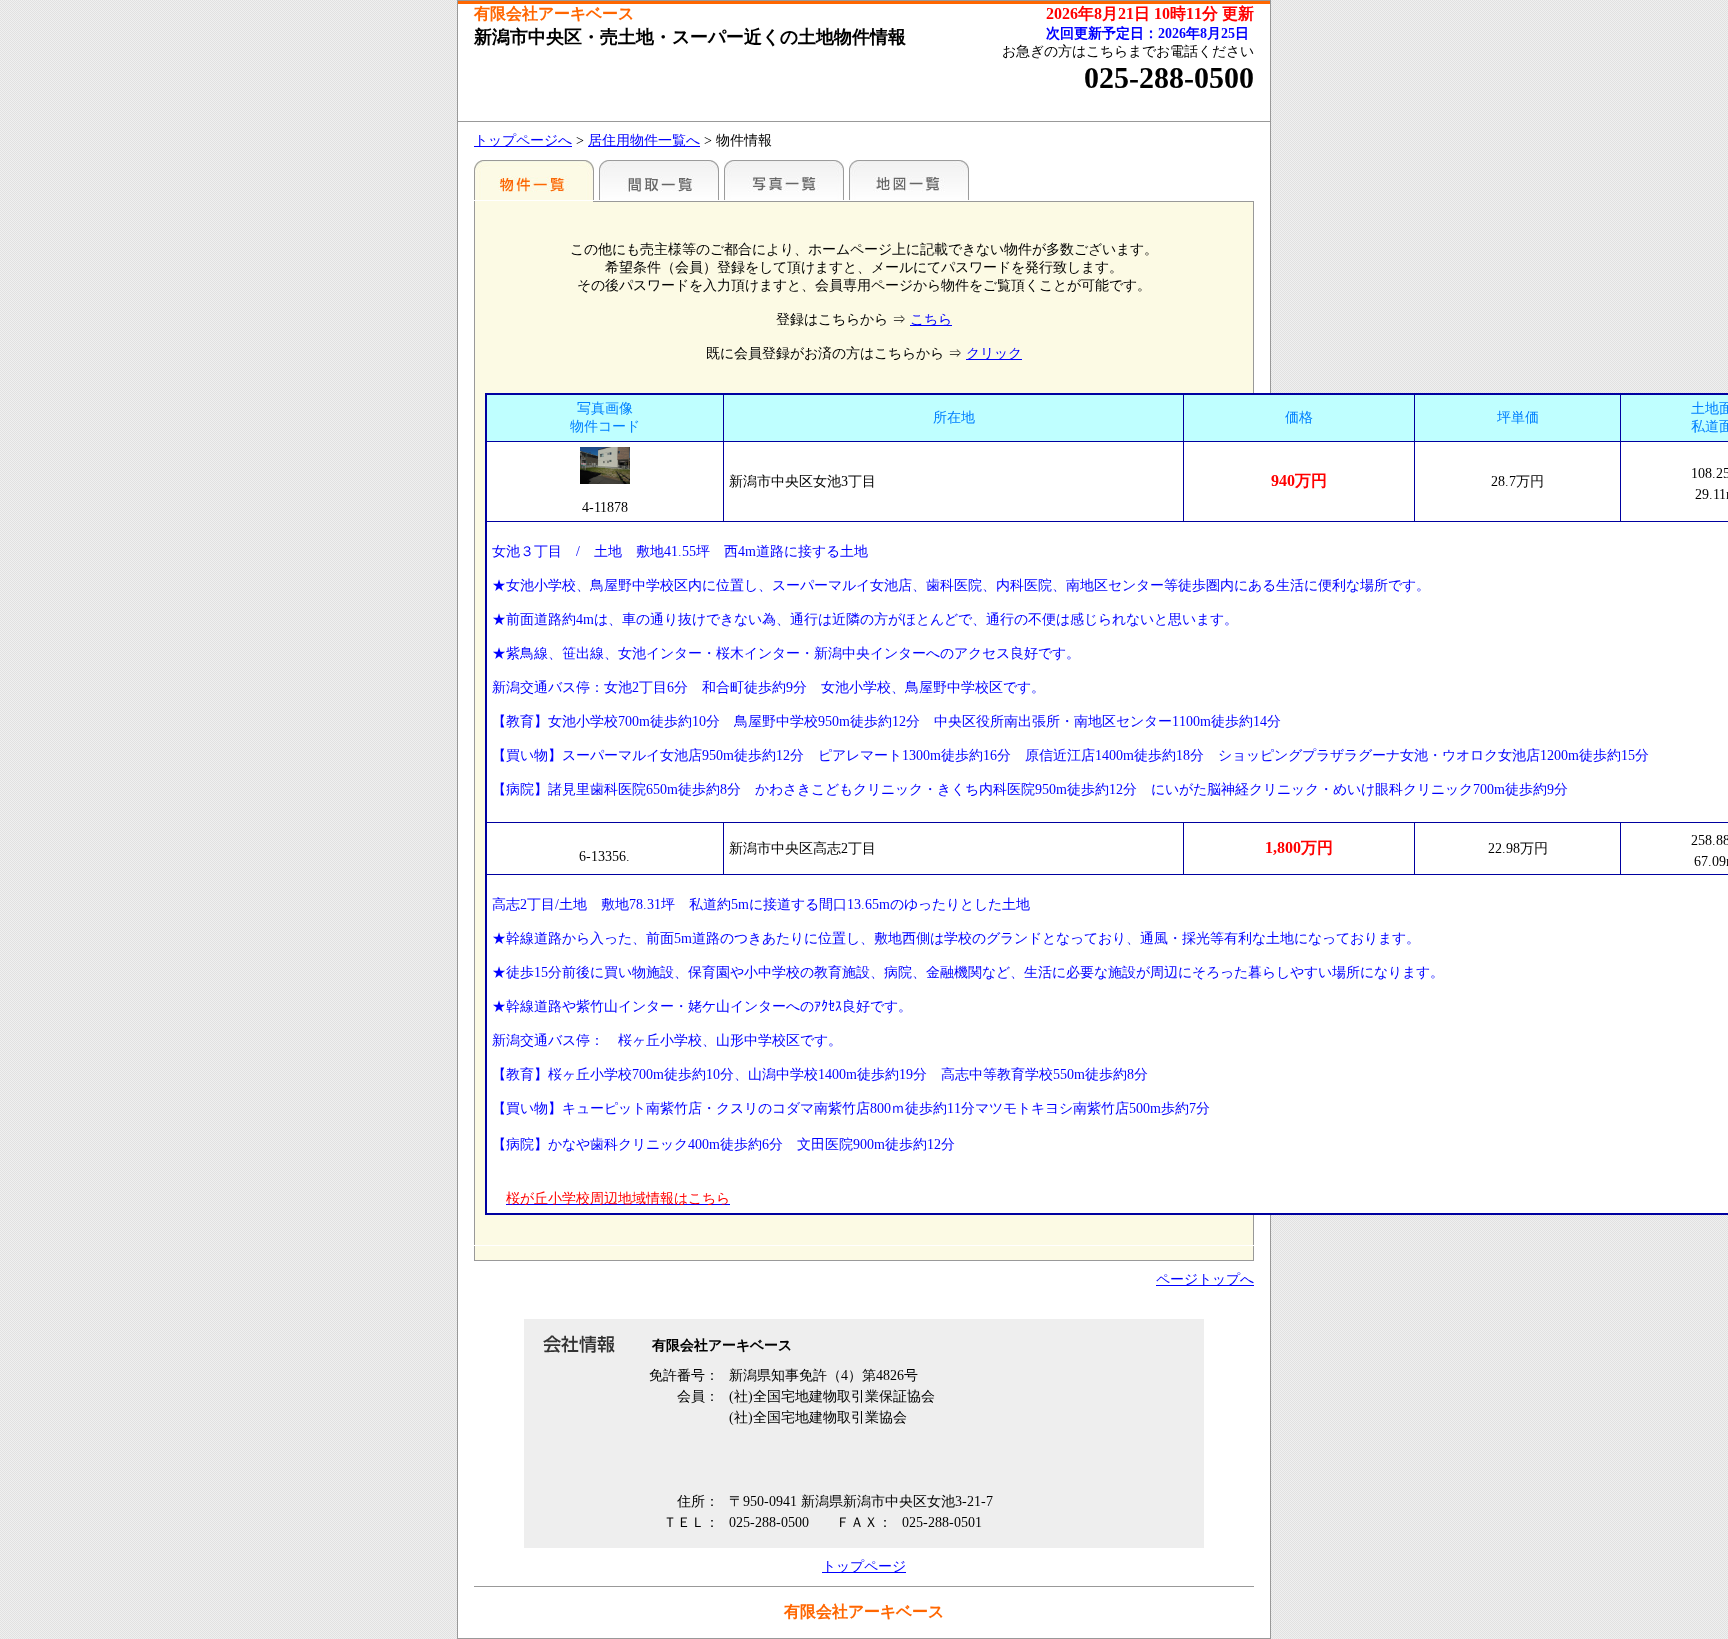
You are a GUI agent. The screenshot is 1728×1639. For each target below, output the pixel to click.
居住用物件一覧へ (644, 140)
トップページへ (523, 140)
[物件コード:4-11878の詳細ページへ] (605, 465)
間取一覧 (659, 180)
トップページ (864, 1566)
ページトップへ (1205, 1279)
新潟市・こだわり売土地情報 (534, 180)
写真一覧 (784, 180)
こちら (931, 319)
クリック (994, 353)
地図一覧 (909, 180)
